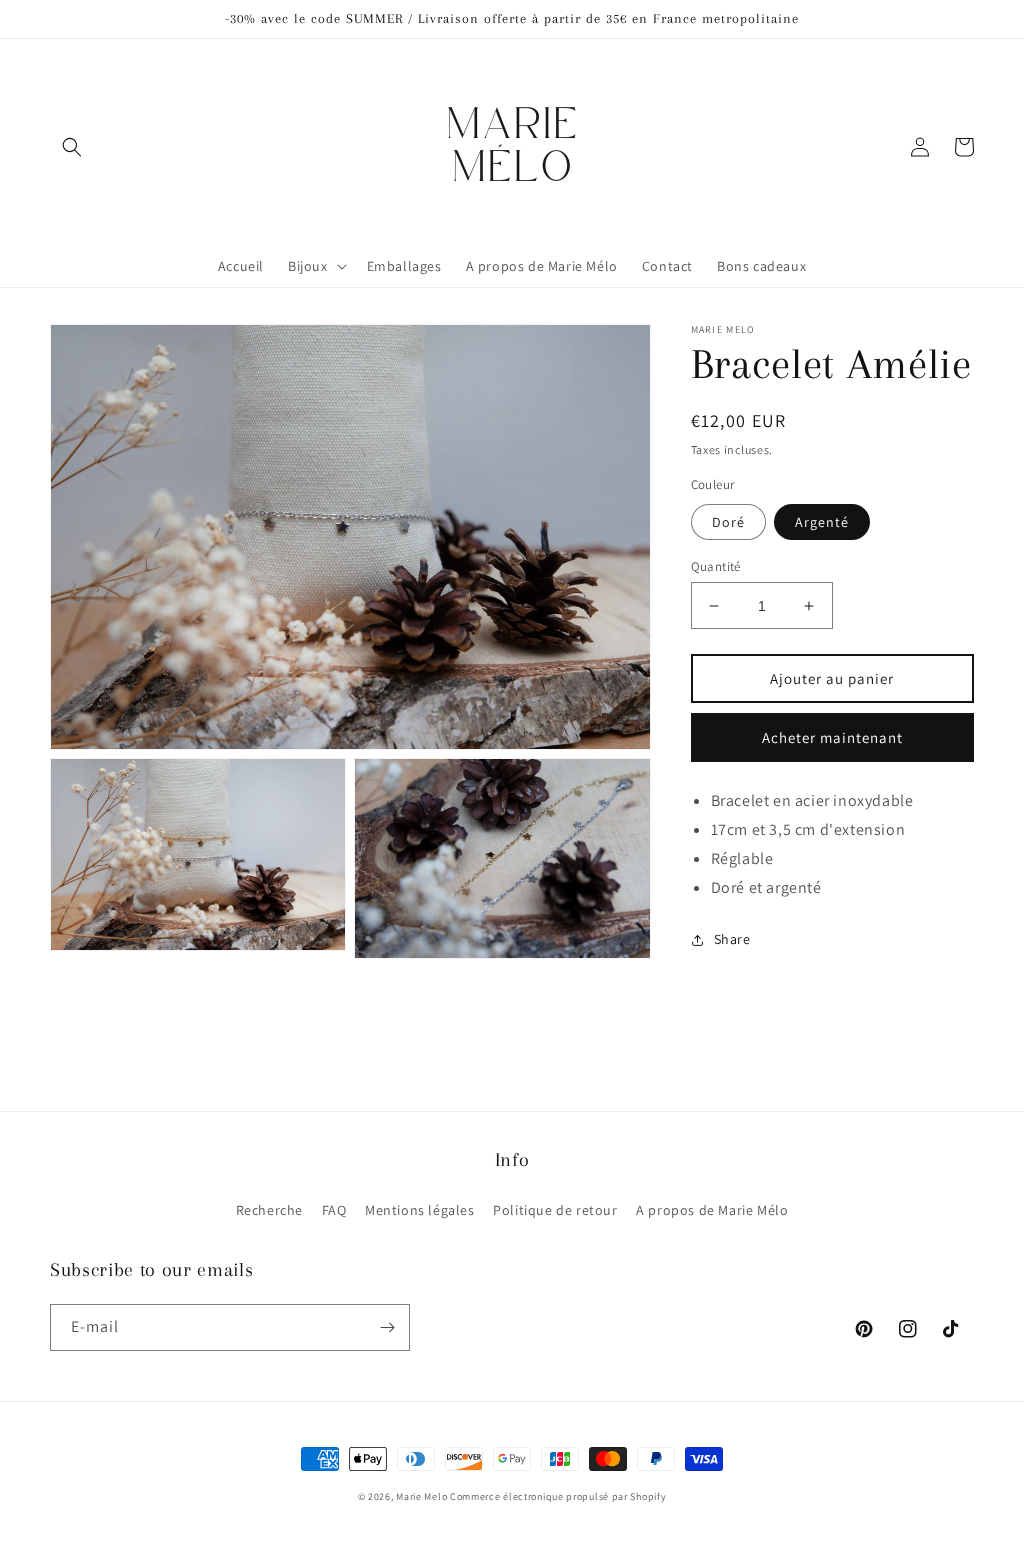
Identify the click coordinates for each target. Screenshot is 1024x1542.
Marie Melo (421, 1496)
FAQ (334, 1210)
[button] (72, 147)
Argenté (822, 522)
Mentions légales (420, 1210)
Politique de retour (555, 1210)
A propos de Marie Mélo (712, 1210)
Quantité (716, 566)
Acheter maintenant (832, 737)
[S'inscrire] (387, 1327)
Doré (728, 522)
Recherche (269, 1210)
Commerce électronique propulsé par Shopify (558, 1496)
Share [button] (732, 939)
